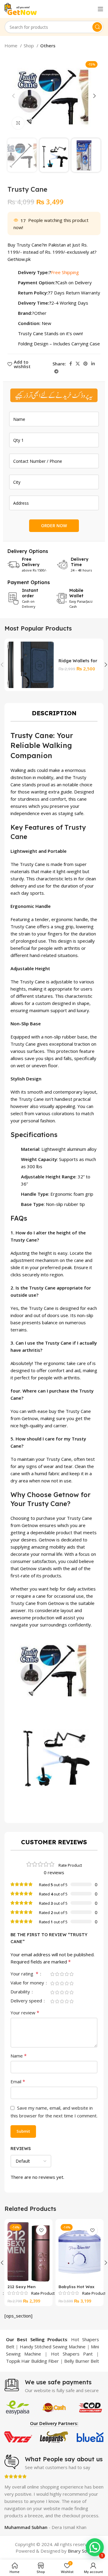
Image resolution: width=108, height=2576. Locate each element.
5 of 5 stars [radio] (71, 1974)
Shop (29, 46)
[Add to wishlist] (41, 2230)
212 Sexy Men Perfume (22, 2289)
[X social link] (78, 364)
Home (12, 46)
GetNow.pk (19, 259)
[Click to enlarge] (18, 123)
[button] (95, 2547)
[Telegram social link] (56, 371)
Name (19, 2056)
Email (18, 2081)
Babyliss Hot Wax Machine (76, 2289)
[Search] (97, 27)
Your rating (24, 1974)
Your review (25, 2013)
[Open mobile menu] (100, 9)
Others (48, 46)
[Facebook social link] (71, 364)
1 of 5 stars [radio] (52, 1974)
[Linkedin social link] (93, 364)
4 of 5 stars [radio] (67, 1974)
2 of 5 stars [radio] (57, 1974)
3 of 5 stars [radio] (62, 1974)
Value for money (28, 1983)
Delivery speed (27, 2001)
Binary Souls (80, 2551)
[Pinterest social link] (85, 364)
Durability (21, 1992)
